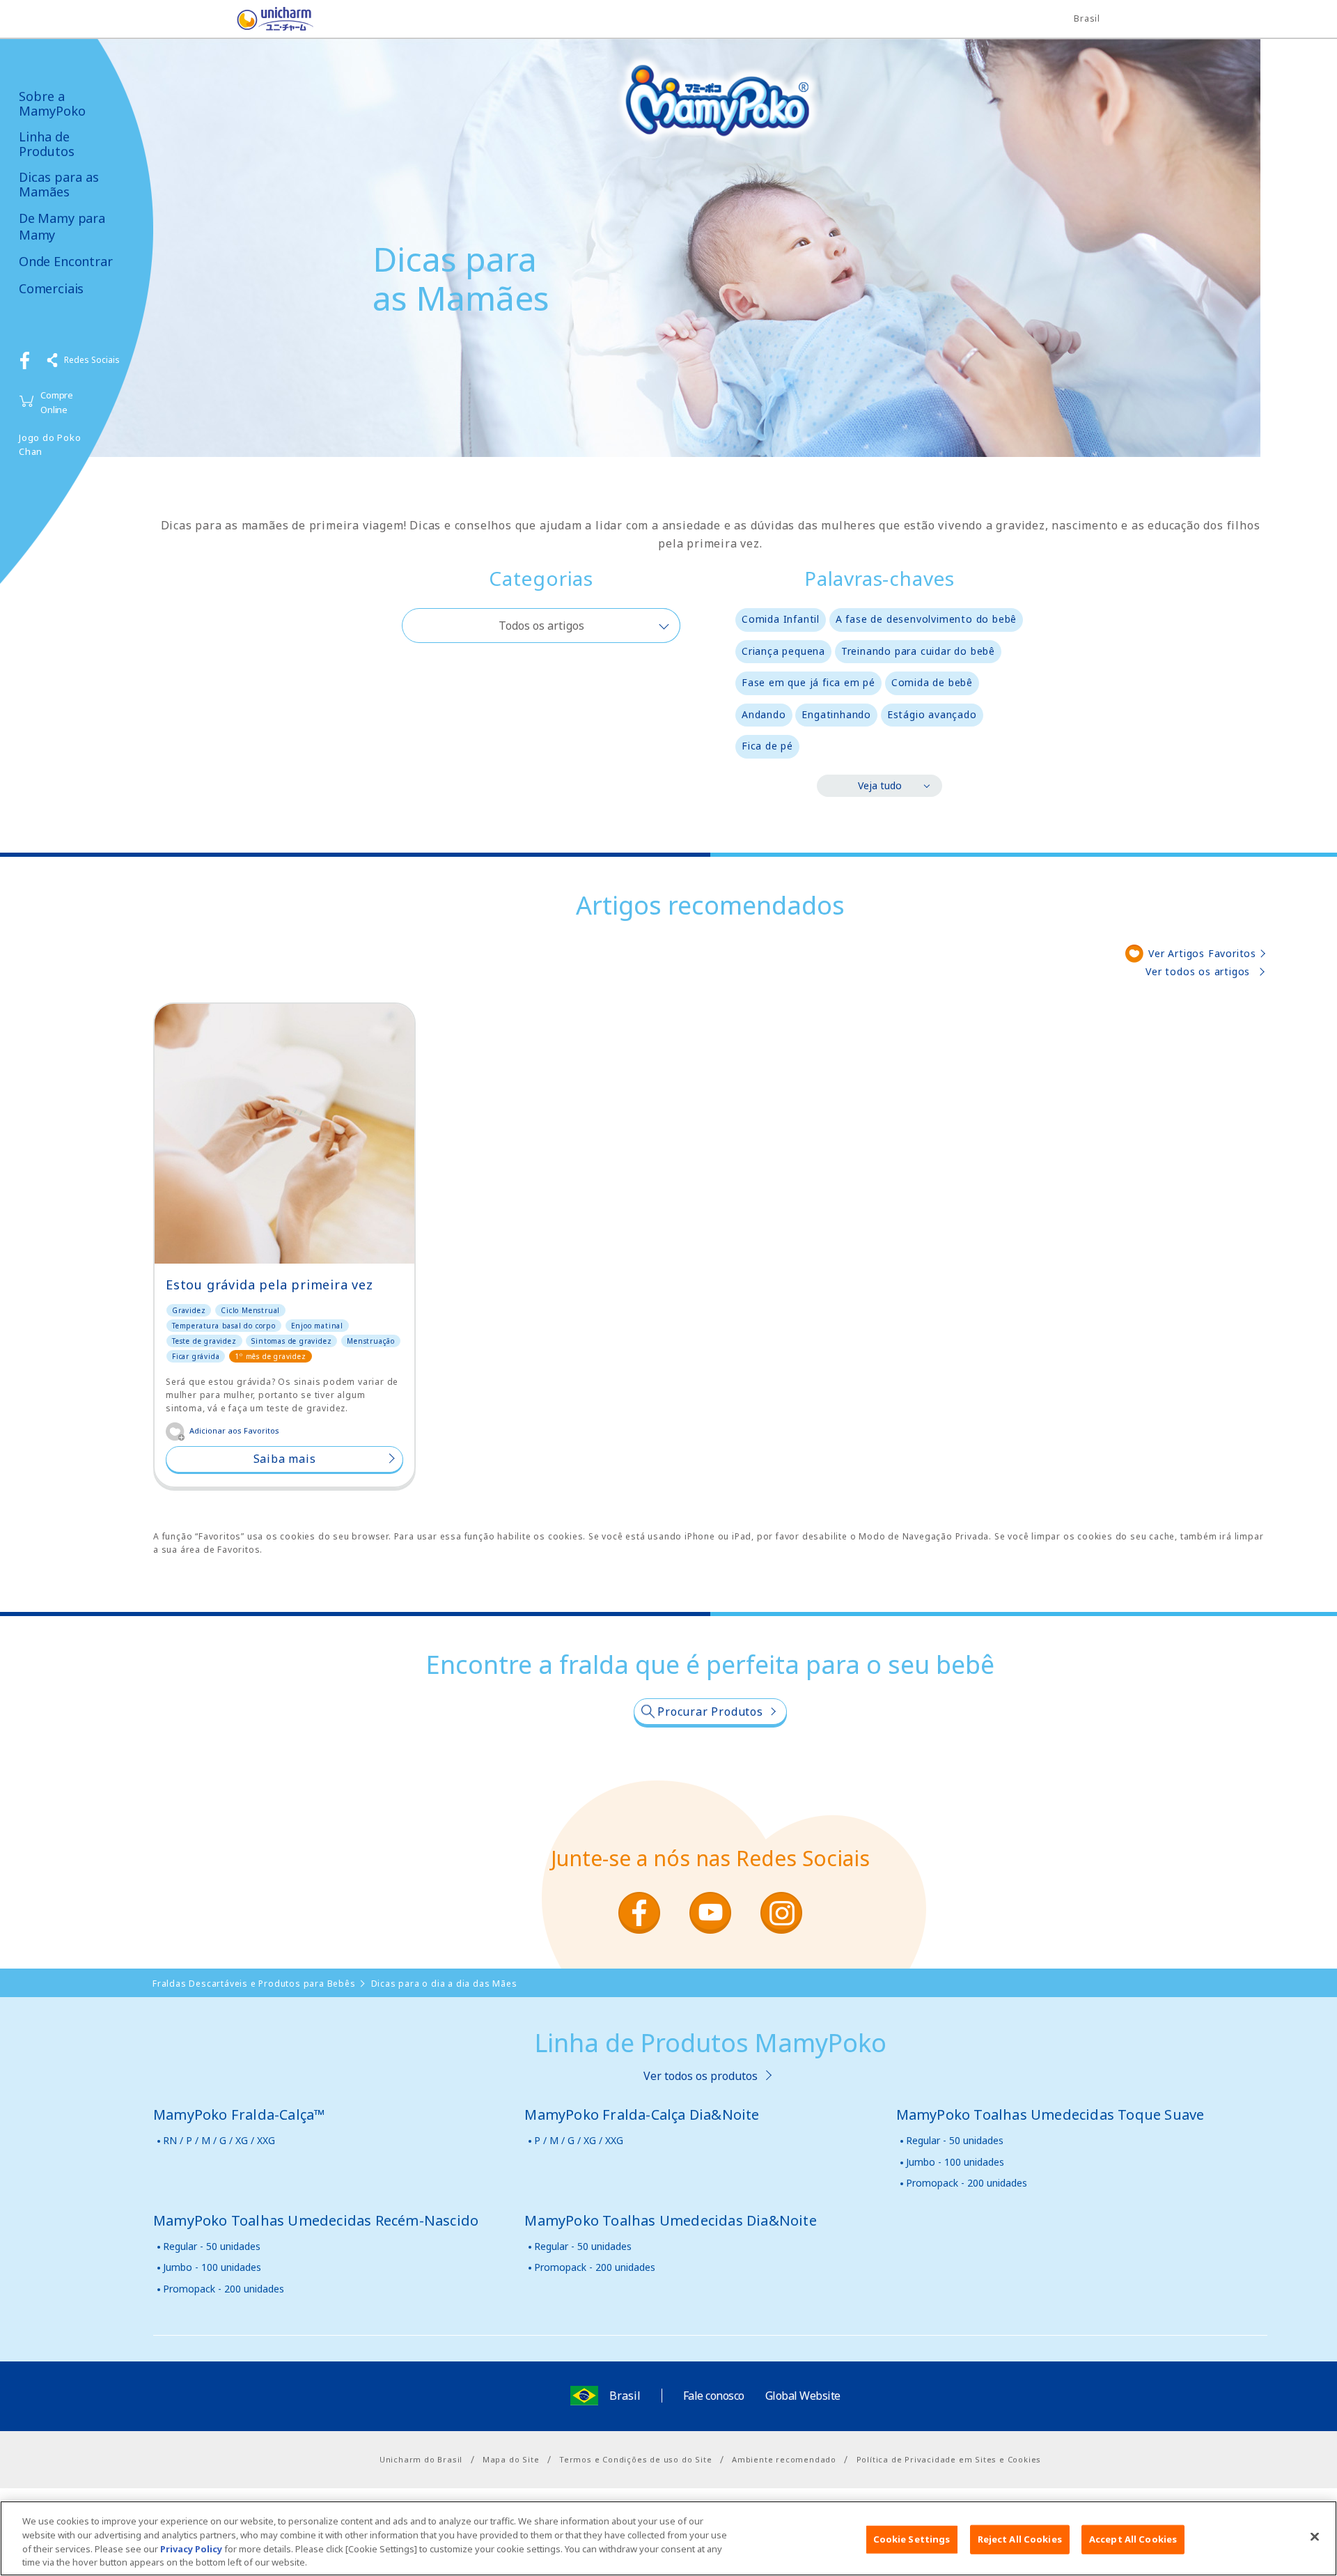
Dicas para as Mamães (59, 184)
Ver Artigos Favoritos (1202, 953)
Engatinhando (836, 714)
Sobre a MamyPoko (52, 103)
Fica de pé (767, 746)
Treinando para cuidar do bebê (918, 651)
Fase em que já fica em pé (808, 682)
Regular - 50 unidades (955, 2140)
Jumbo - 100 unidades (955, 2162)
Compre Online (57, 402)
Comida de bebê (932, 682)
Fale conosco (714, 2396)
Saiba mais (285, 1459)
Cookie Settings (912, 2539)
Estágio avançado (932, 714)
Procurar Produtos (710, 1712)
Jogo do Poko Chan (50, 445)
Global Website (803, 2396)
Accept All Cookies (1133, 2539)
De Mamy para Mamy (62, 226)
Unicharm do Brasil (421, 2459)
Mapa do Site (511, 2459)
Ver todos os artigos (1198, 971)
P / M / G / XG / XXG (579, 2140)
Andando (764, 714)
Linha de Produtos (47, 144)
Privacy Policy (191, 2548)
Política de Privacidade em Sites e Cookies (949, 2459)
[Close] (1315, 2536)
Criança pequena (783, 651)
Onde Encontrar (65, 262)
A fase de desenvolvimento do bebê (926, 619)
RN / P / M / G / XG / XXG (219, 2140)
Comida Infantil (781, 619)
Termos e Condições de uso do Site (635, 2459)
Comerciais (51, 289)
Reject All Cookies (1020, 2539)
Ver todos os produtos (701, 2076)
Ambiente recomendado (784, 2459)
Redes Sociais (92, 360)
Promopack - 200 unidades (967, 2183)
